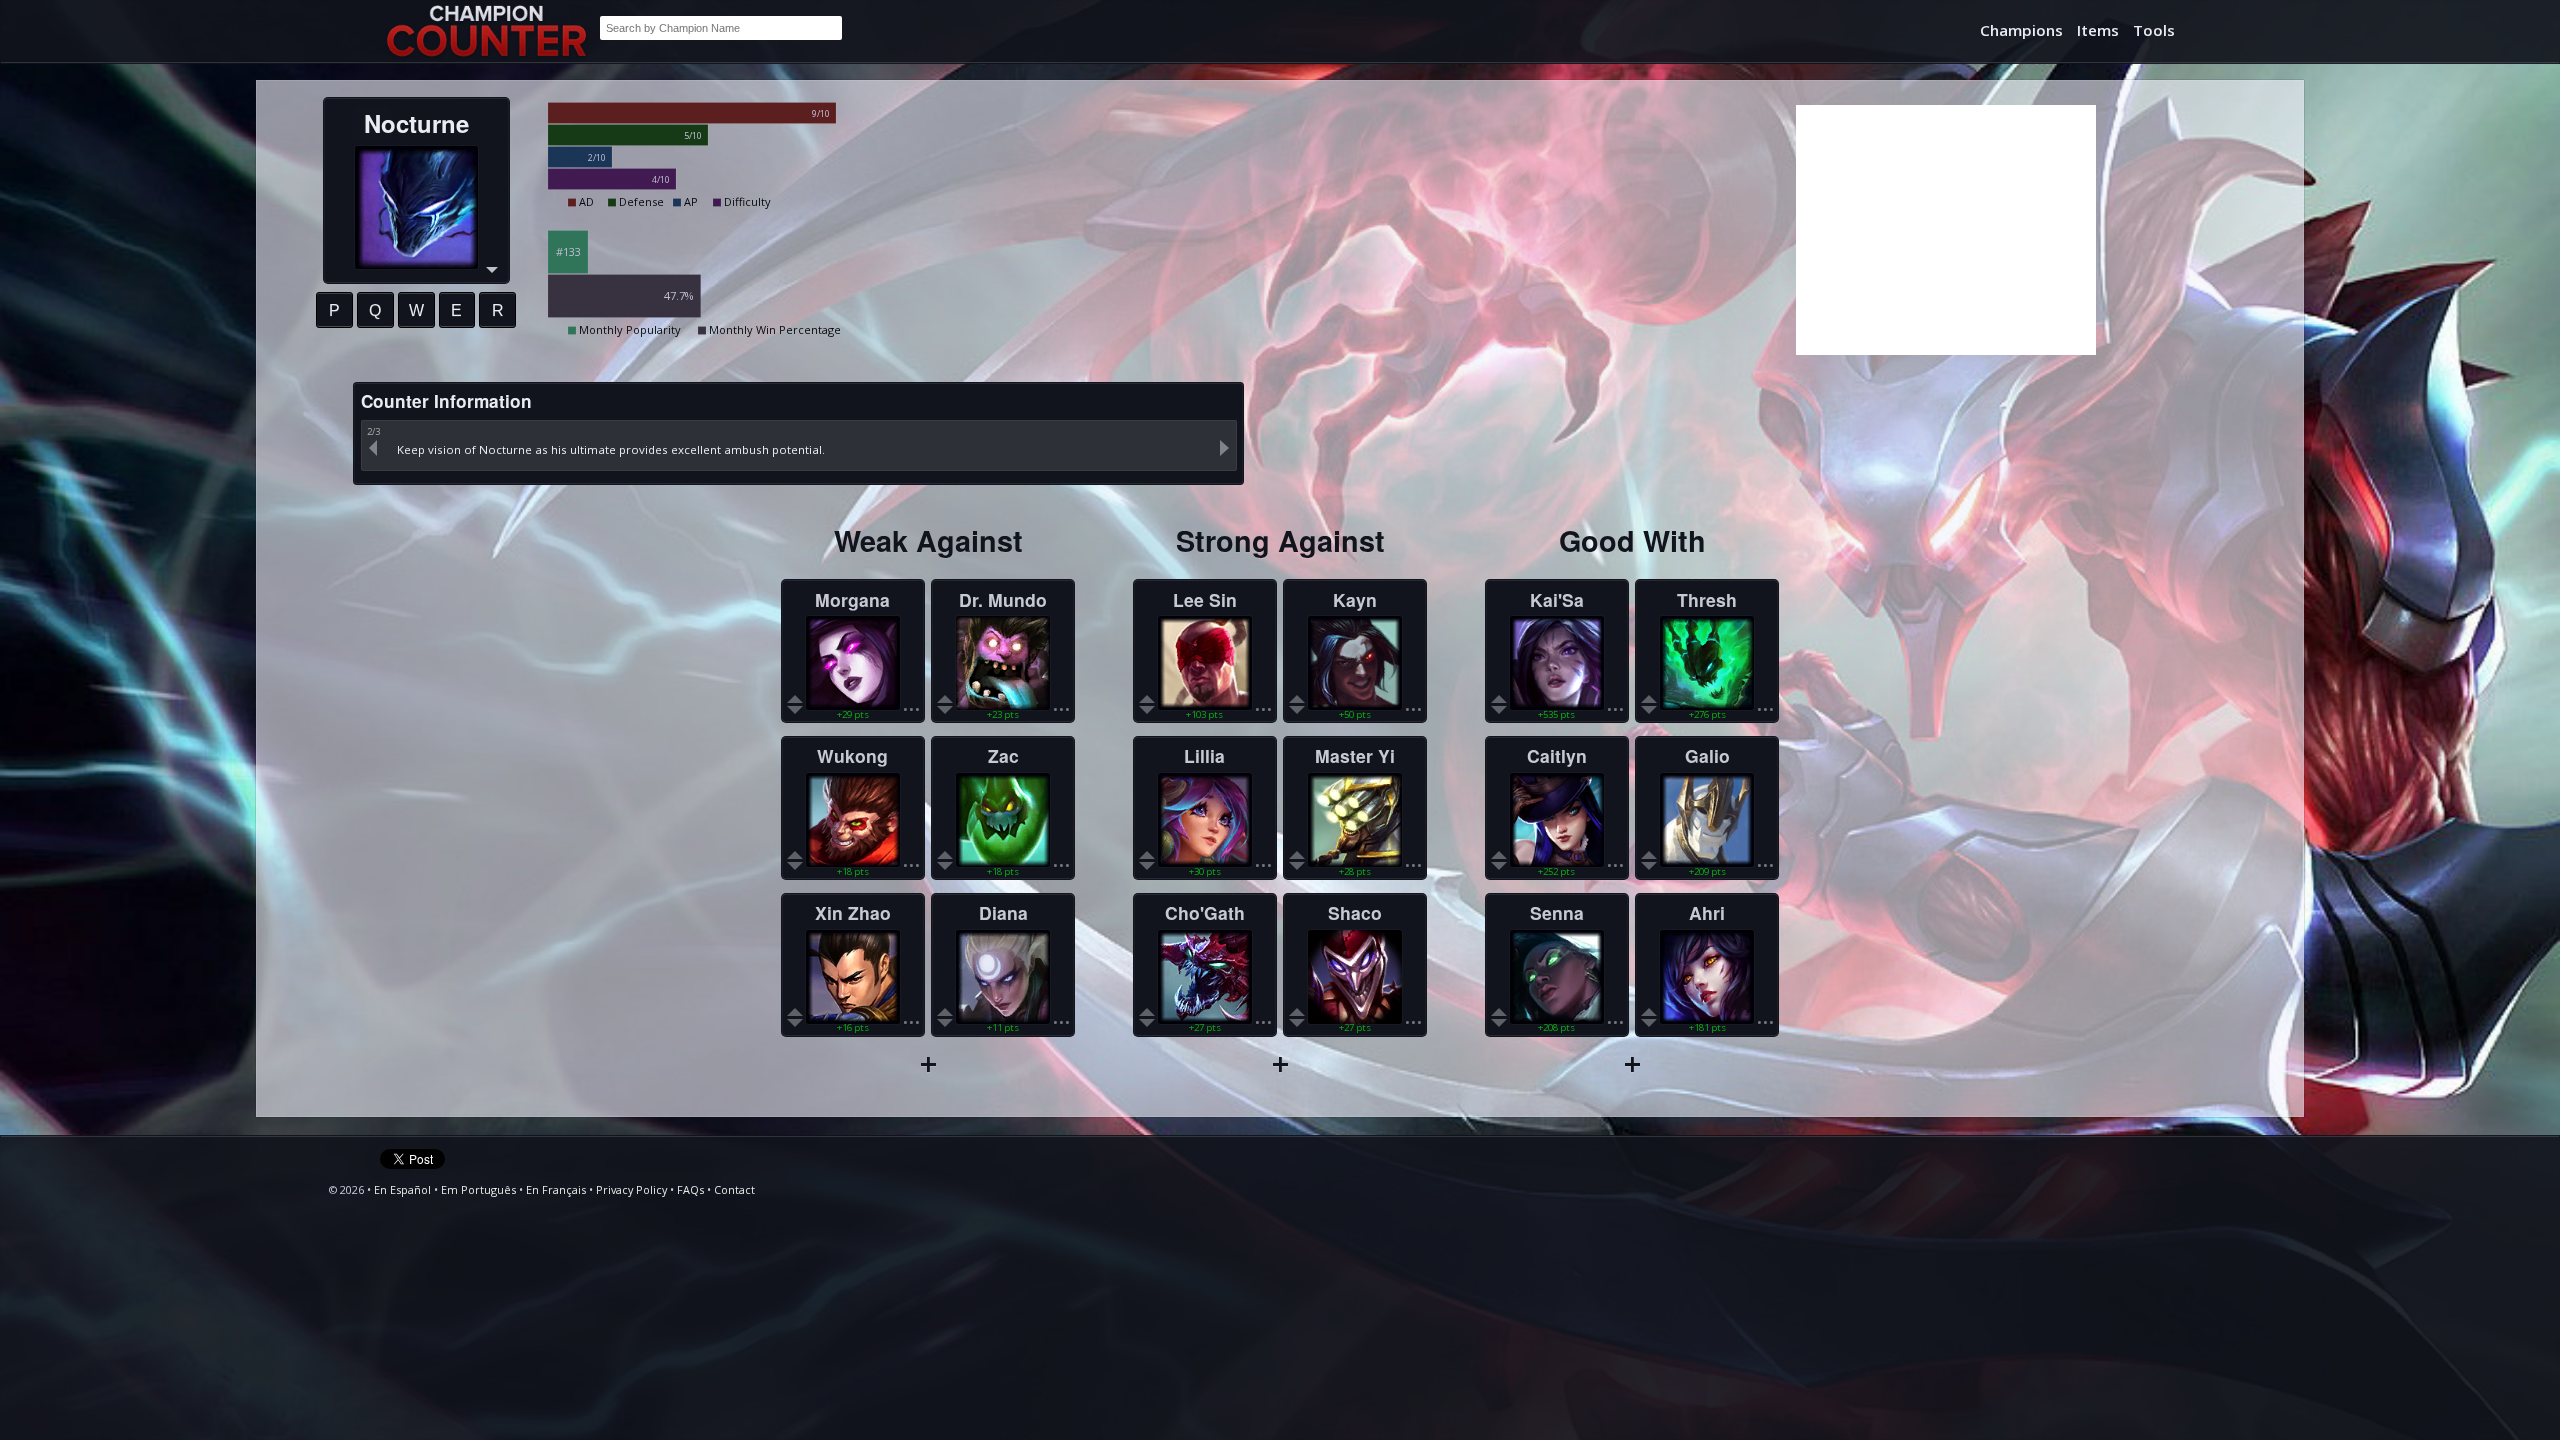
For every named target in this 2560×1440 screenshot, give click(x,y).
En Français (556, 1189)
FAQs (690, 1189)
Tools (2154, 30)
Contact (734, 1189)
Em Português (478, 1189)
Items (2098, 30)
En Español (402, 1189)
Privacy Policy (631, 1189)
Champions (2021, 30)
